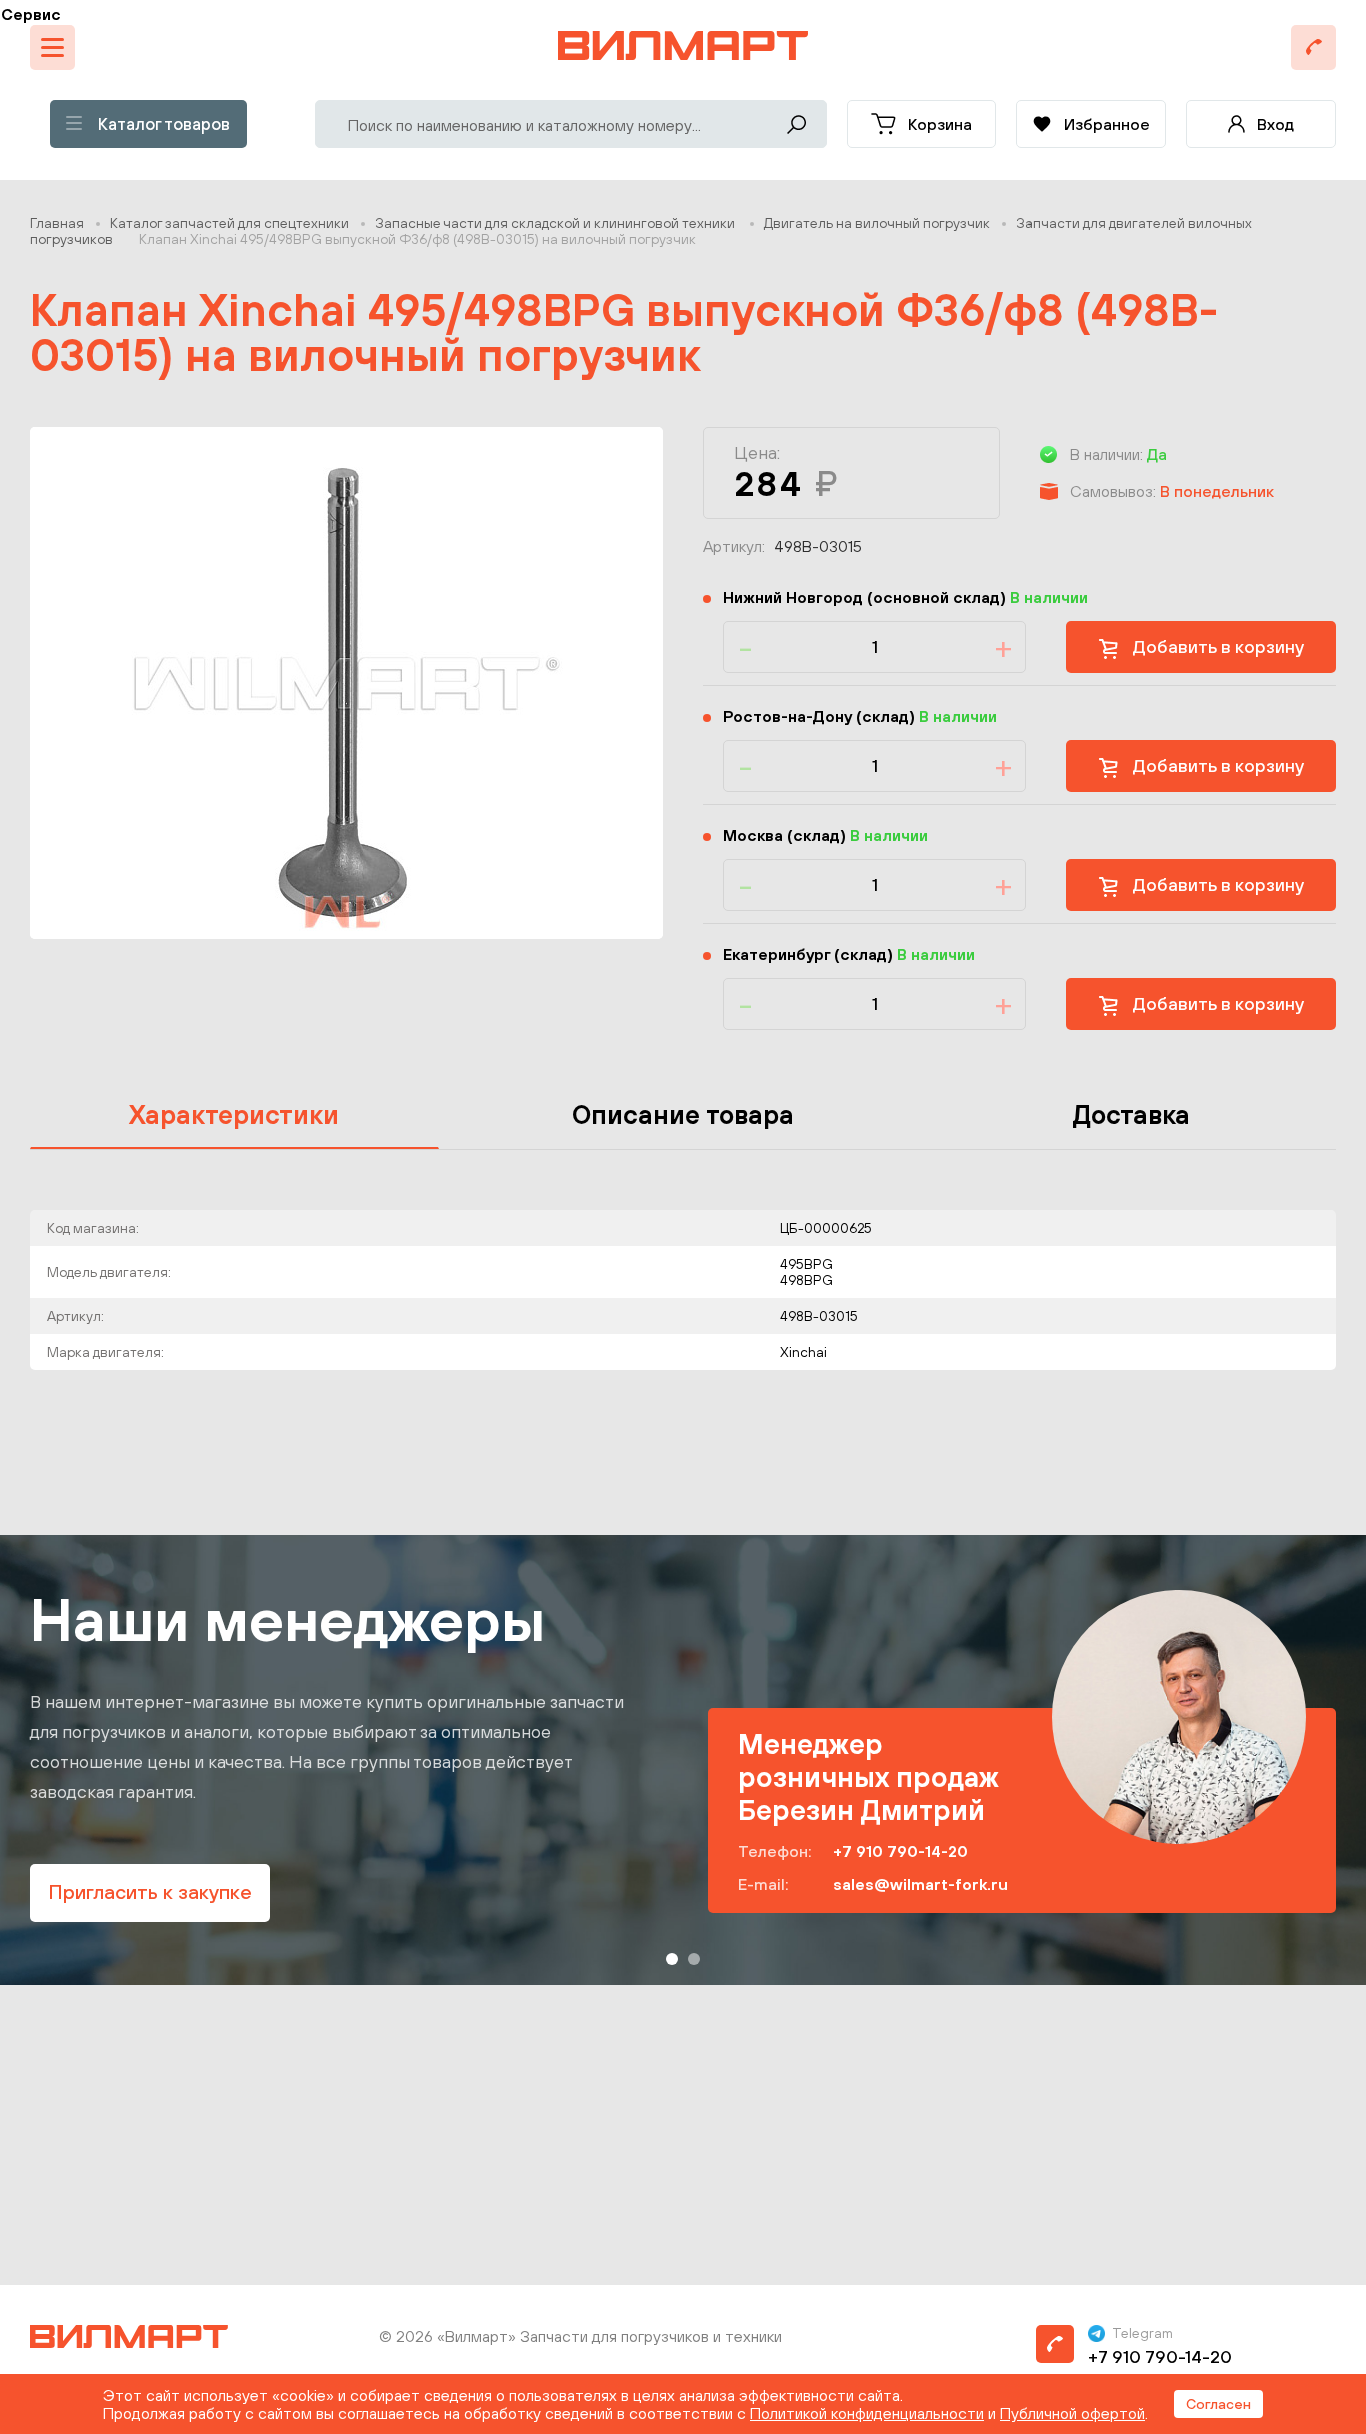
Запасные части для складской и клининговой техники (556, 223)
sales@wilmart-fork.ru (920, 1884)
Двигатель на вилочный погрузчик (877, 223)
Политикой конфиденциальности (867, 2413)
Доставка (1131, 1114)
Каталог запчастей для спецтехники (229, 223)
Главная (57, 223)
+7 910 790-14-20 (900, 1851)
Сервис (31, 14)
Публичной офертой (1072, 2413)
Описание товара (683, 1114)
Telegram (1142, 2333)
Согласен (1218, 2404)
